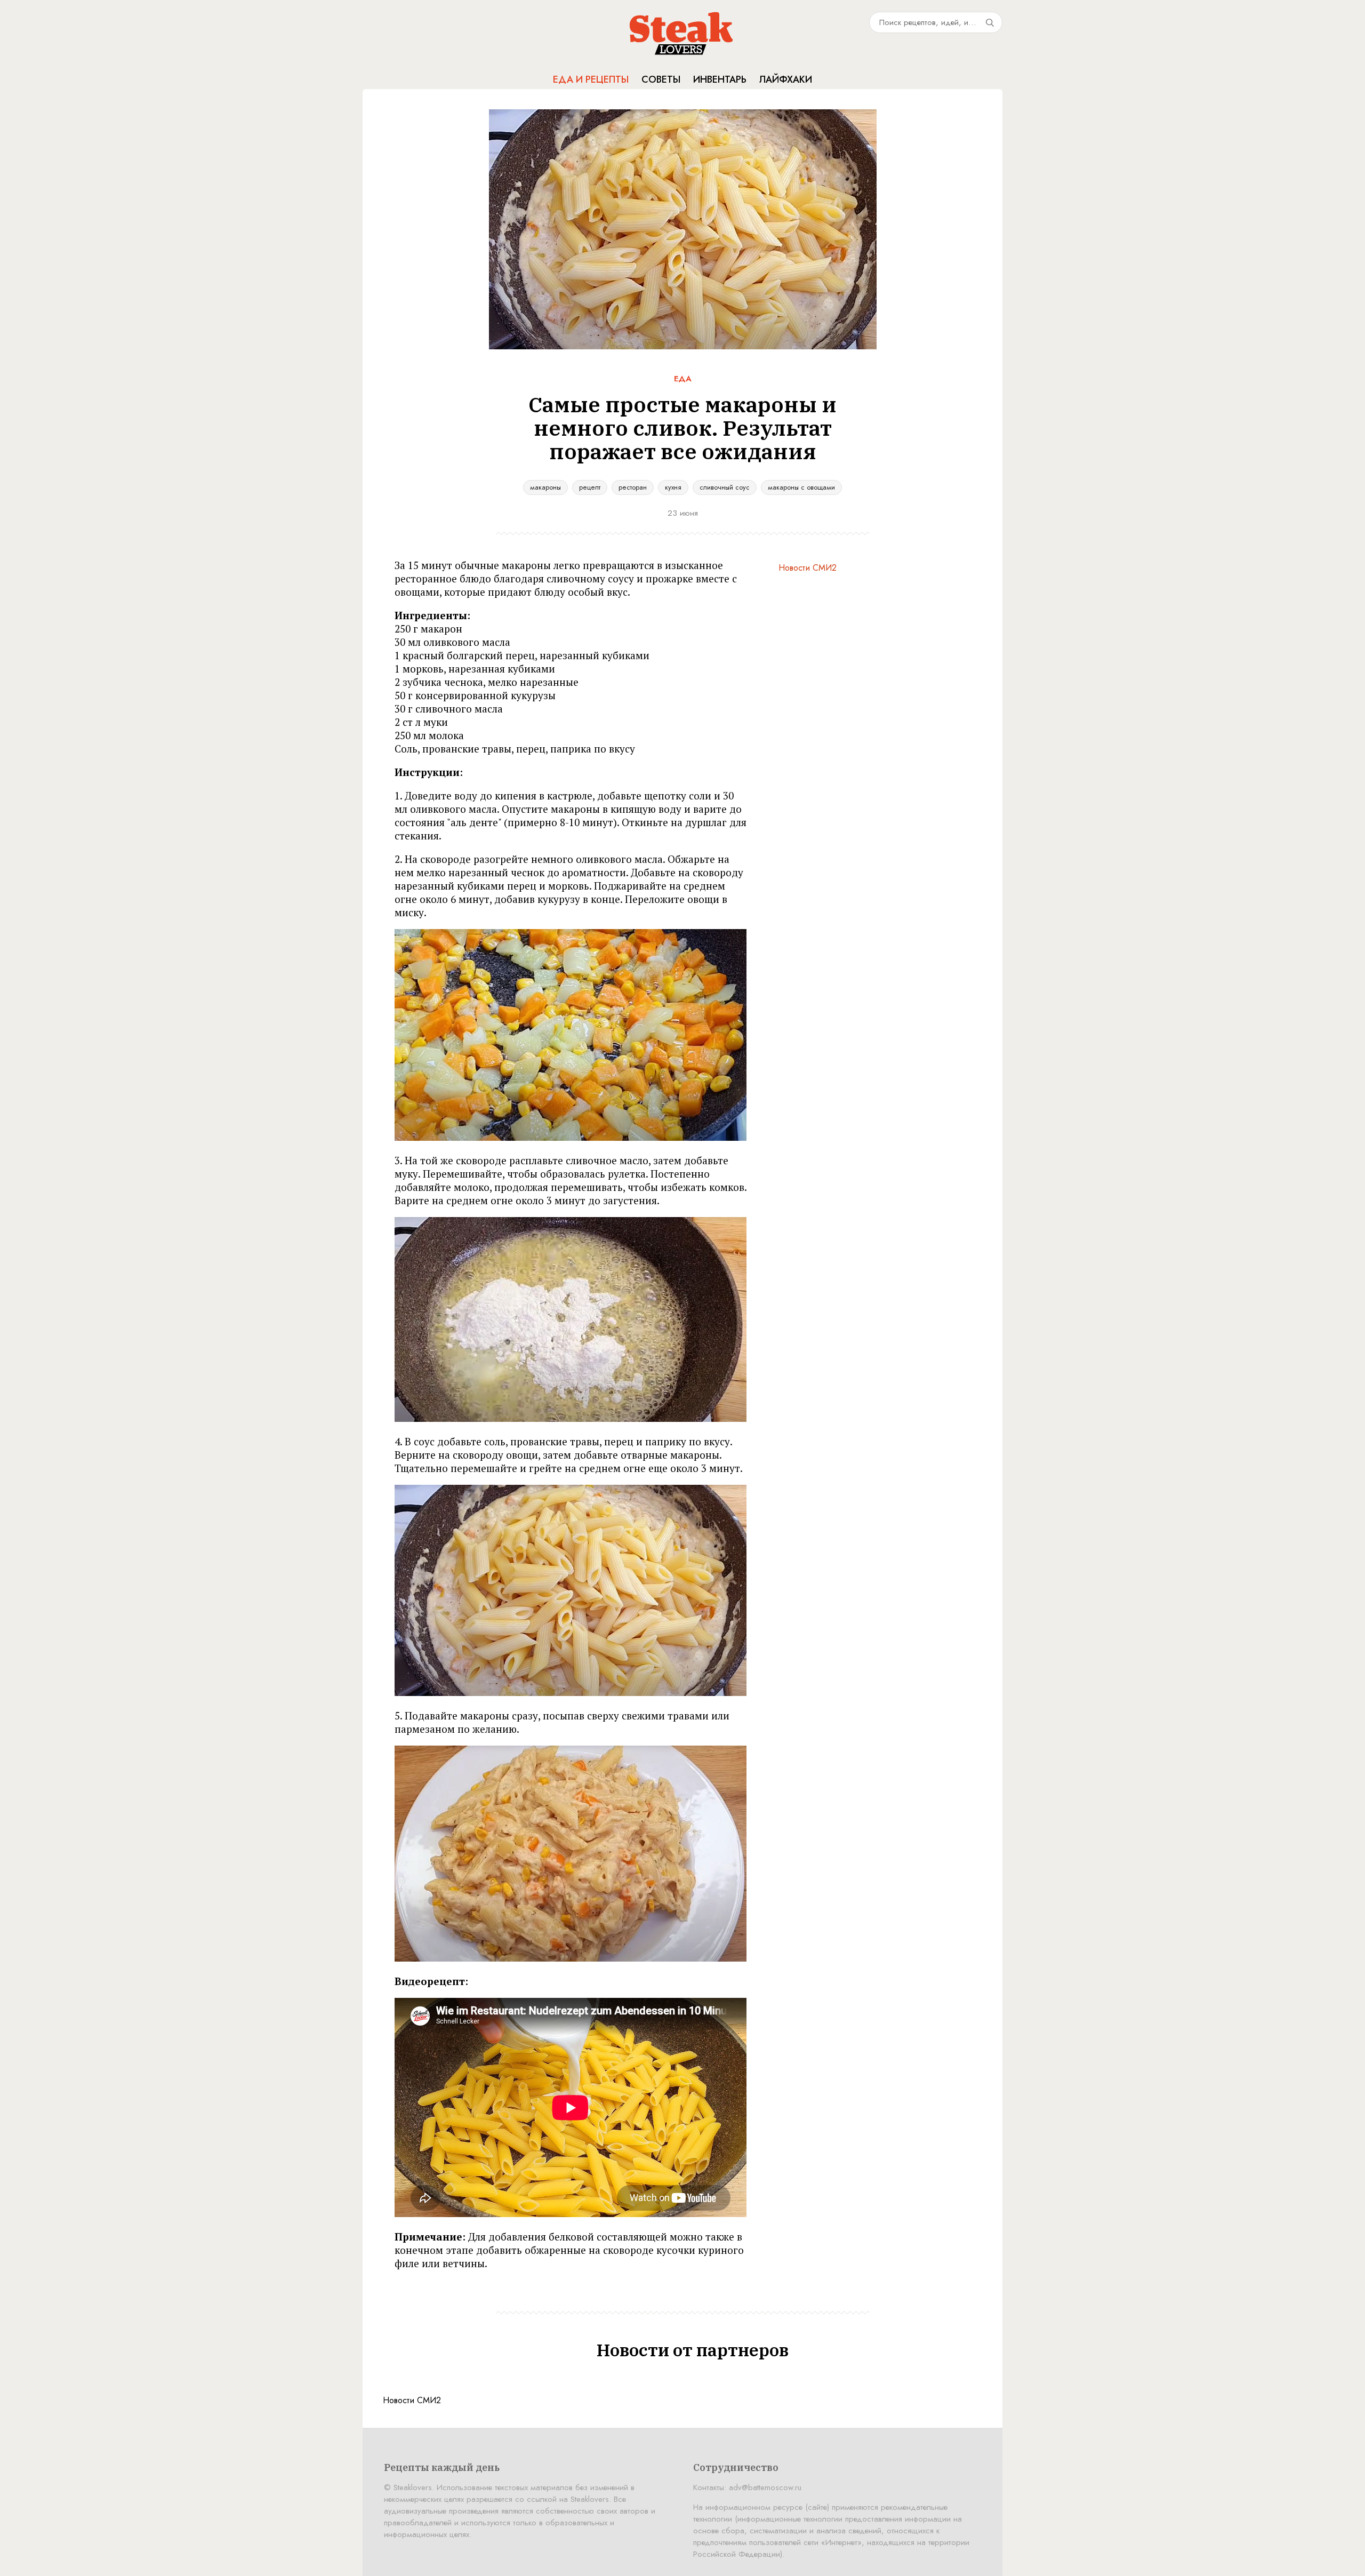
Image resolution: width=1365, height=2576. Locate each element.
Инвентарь (720, 79)
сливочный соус (725, 487)
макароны (545, 487)
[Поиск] (990, 22)
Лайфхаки (786, 79)
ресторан (633, 487)
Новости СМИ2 (808, 568)
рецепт (590, 487)
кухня (673, 487)
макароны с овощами (801, 487)
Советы (661, 79)
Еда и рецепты (591, 79)
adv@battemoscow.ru (765, 2487)
